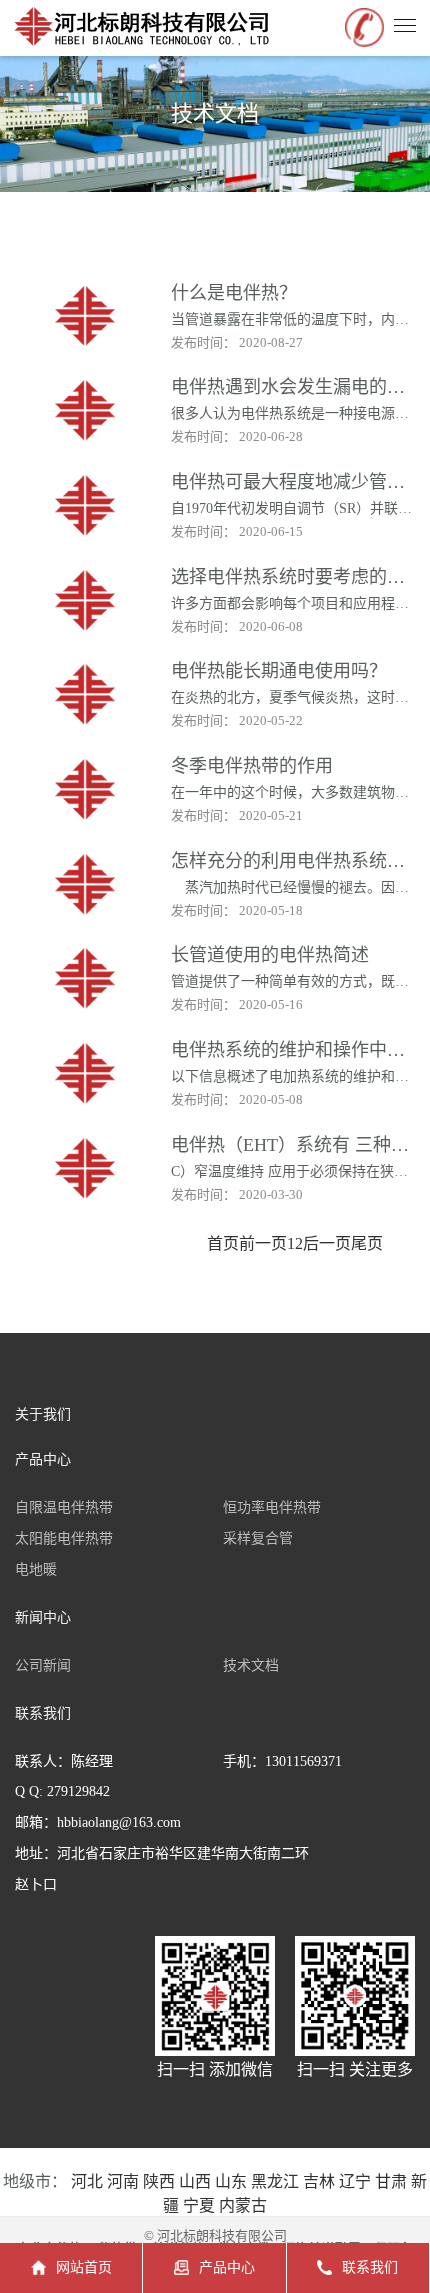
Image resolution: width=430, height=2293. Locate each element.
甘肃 (391, 2181)
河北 (87, 2181)
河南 (123, 2181)
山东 (231, 2181)
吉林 (319, 2181)
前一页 (263, 1243)
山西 (195, 2181)
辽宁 (355, 2181)
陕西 (159, 2181)
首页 (223, 1243)
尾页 (367, 1243)
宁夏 (199, 2205)
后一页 (327, 1243)
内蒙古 (243, 2205)
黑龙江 (275, 2181)
